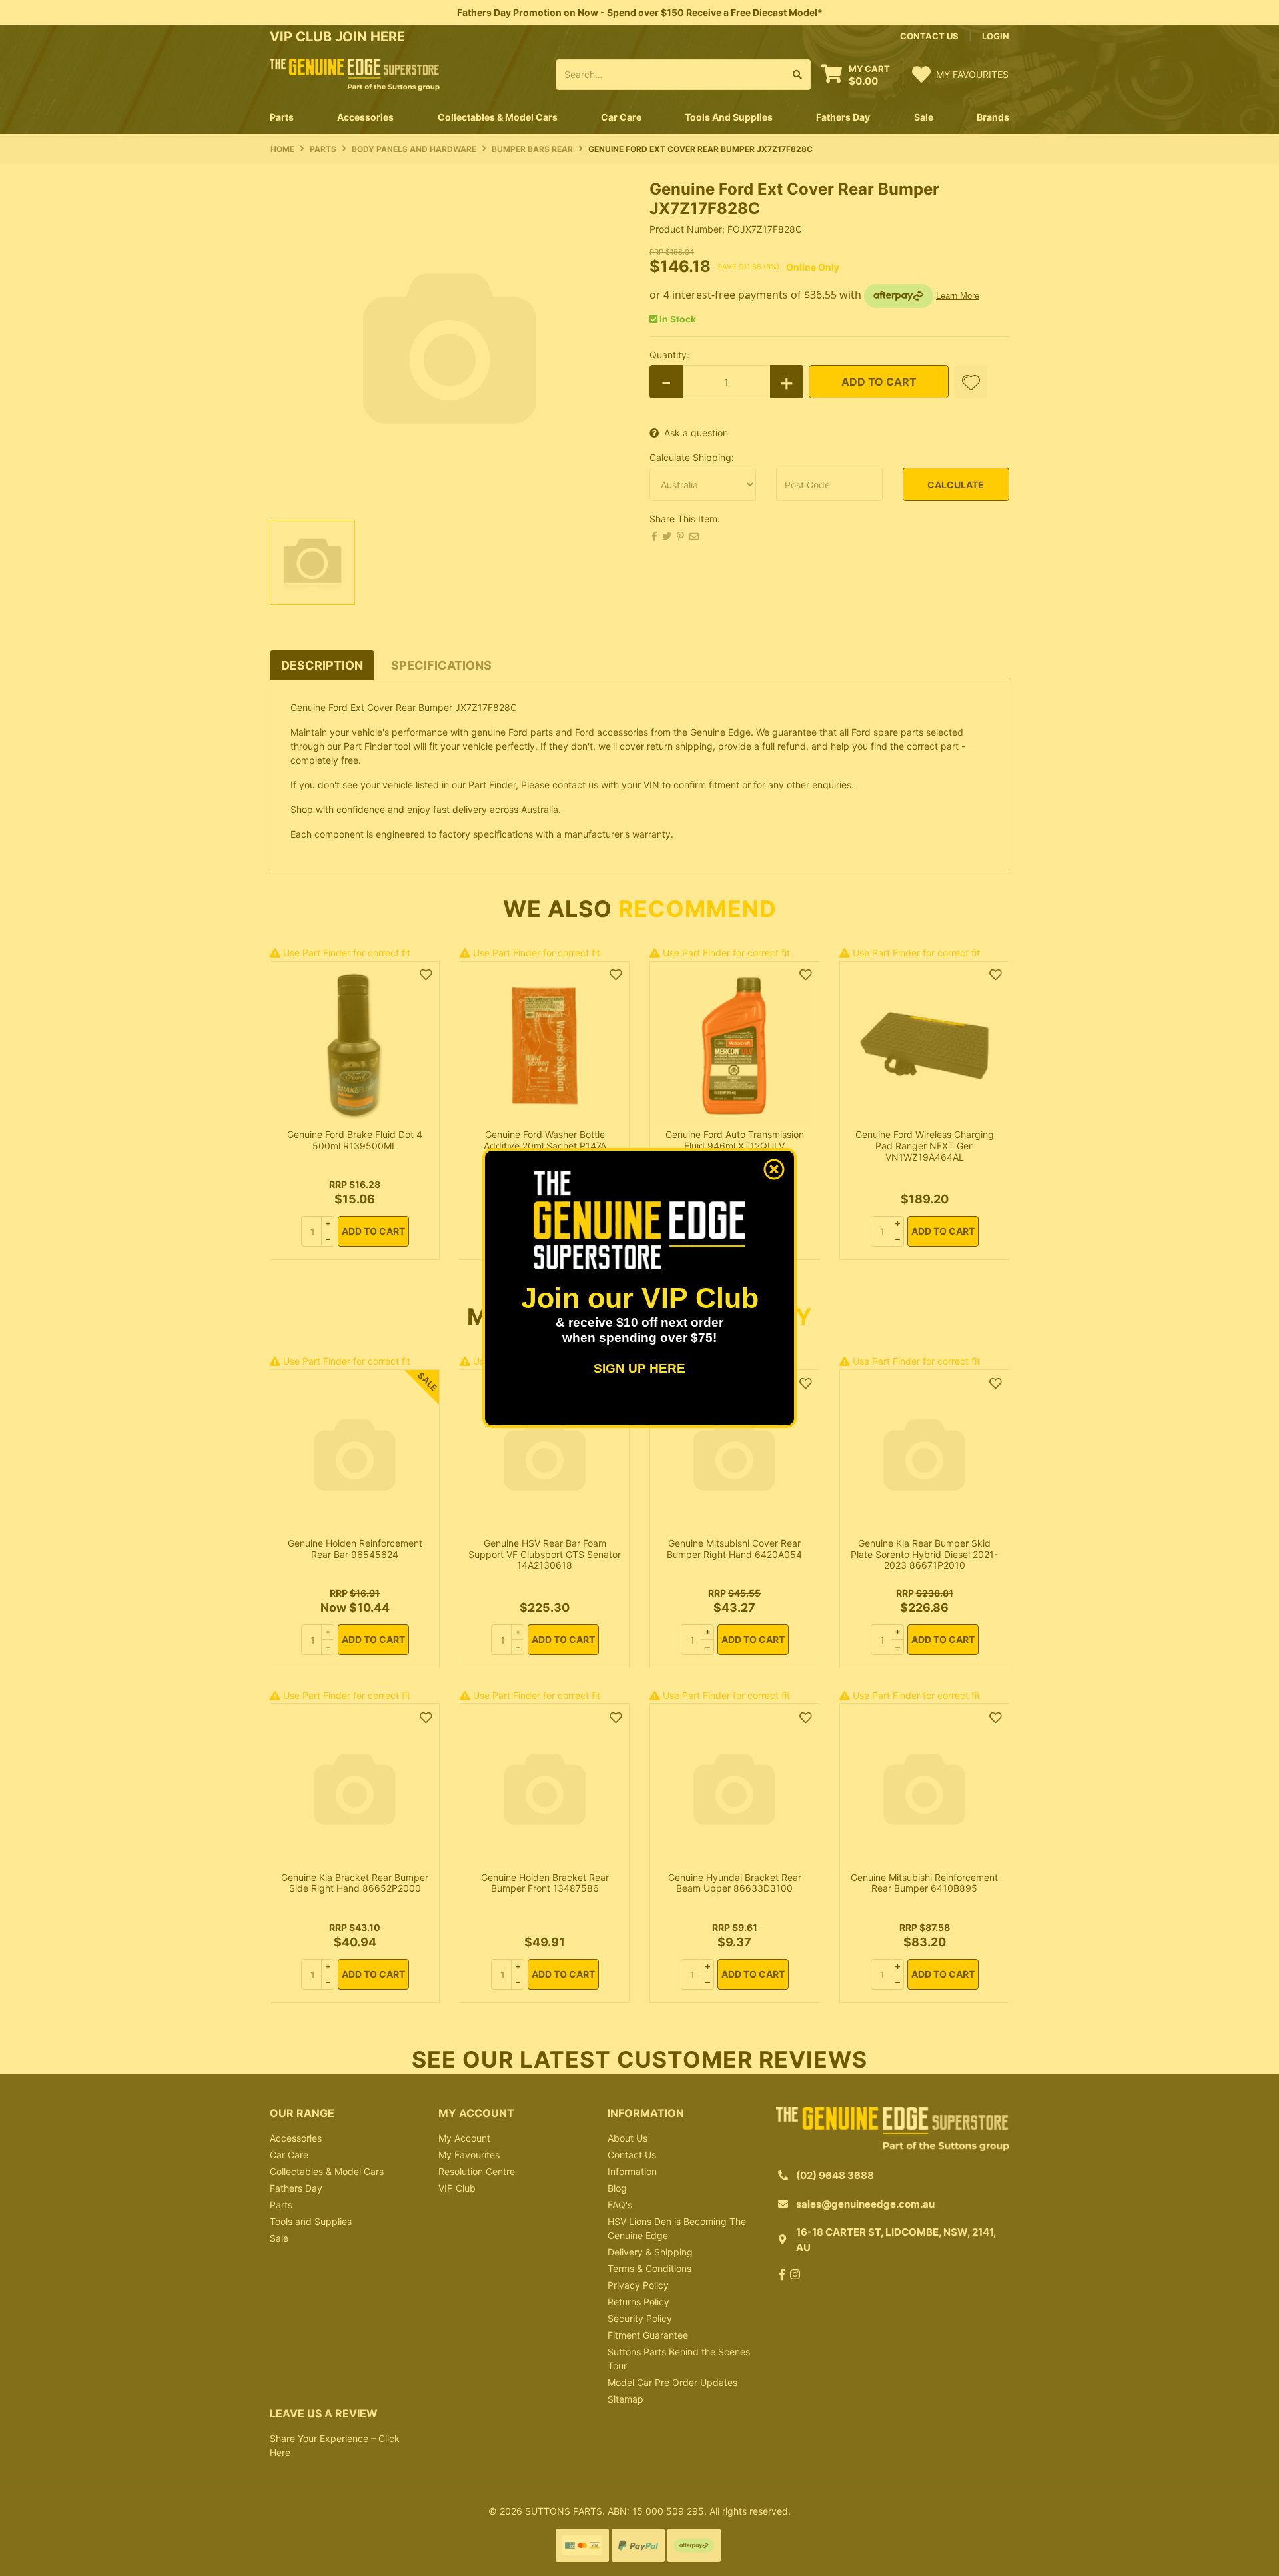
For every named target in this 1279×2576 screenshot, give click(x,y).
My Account (464, 2138)
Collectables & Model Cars (327, 2171)
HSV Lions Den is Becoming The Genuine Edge (677, 2228)
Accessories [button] (365, 117)
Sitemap (626, 2399)
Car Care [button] (621, 117)
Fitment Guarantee (648, 2335)
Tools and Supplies (311, 2221)
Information (632, 2171)
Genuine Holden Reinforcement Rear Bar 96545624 (355, 1549)
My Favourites (469, 2155)
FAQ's (620, 2205)
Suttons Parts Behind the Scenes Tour (679, 2359)
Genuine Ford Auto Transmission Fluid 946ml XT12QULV (735, 1140)
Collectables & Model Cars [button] (498, 117)
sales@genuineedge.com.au (865, 2204)
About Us (628, 2138)
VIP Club (457, 2188)
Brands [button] (993, 117)
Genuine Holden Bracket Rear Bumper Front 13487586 (545, 1883)
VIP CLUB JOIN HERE (339, 37)
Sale (924, 117)
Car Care (289, 2155)
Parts (281, 2205)
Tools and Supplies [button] (729, 117)
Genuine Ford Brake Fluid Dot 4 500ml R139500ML (355, 1140)
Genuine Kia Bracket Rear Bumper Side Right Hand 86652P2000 (355, 1883)
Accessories (296, 2138)
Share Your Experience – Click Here (335, 2445)
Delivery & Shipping (650, 2252)
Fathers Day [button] (843, 117)
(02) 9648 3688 (835, 2175)
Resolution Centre (477, 2171)
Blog (617, 2188)
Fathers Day (296, 2188)
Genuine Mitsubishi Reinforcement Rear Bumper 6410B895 (924, 1883)
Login (996, 36)
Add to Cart (879, 382)
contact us (929, 36)
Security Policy (640, 2318)
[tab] (322, 665)
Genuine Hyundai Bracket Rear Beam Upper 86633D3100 (735, 1883)
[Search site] (798, 75)
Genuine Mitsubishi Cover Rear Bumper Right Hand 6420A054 (734, 1549)
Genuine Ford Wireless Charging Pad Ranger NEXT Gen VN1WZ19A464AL (925, 1146)
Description (322, 665)
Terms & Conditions (649, 2268)
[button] (971, 382)
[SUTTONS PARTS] (355, 74)
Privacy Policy (638, 2285)
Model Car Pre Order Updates (672, 2382)
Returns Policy (639, 2302)
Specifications (441, 665)
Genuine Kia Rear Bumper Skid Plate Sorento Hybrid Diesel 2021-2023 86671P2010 (924, 1554)
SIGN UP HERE (639, 1368)
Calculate (956, 485)
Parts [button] (282, 117)
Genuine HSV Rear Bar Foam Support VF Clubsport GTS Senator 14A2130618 (545, 1554)
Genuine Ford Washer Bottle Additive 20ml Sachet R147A (545, 1140)
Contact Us (632, 2155)
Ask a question (696, 433)
